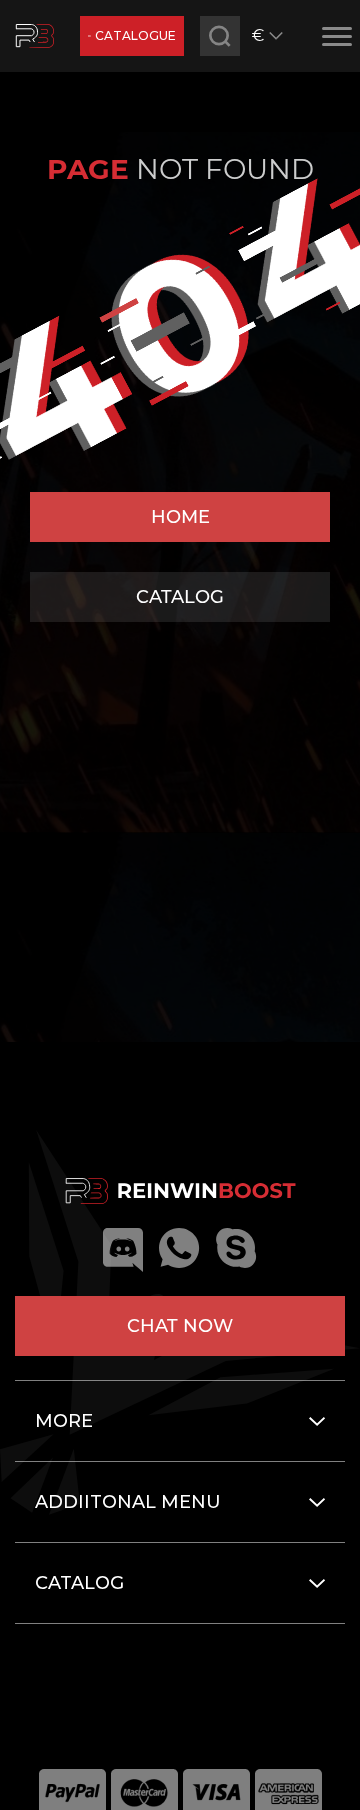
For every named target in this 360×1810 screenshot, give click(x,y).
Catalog (180, 597)
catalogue (135, 35)
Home (180, 517)
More (64, 1421)
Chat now (180, 1326)
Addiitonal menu (128, 1502)
